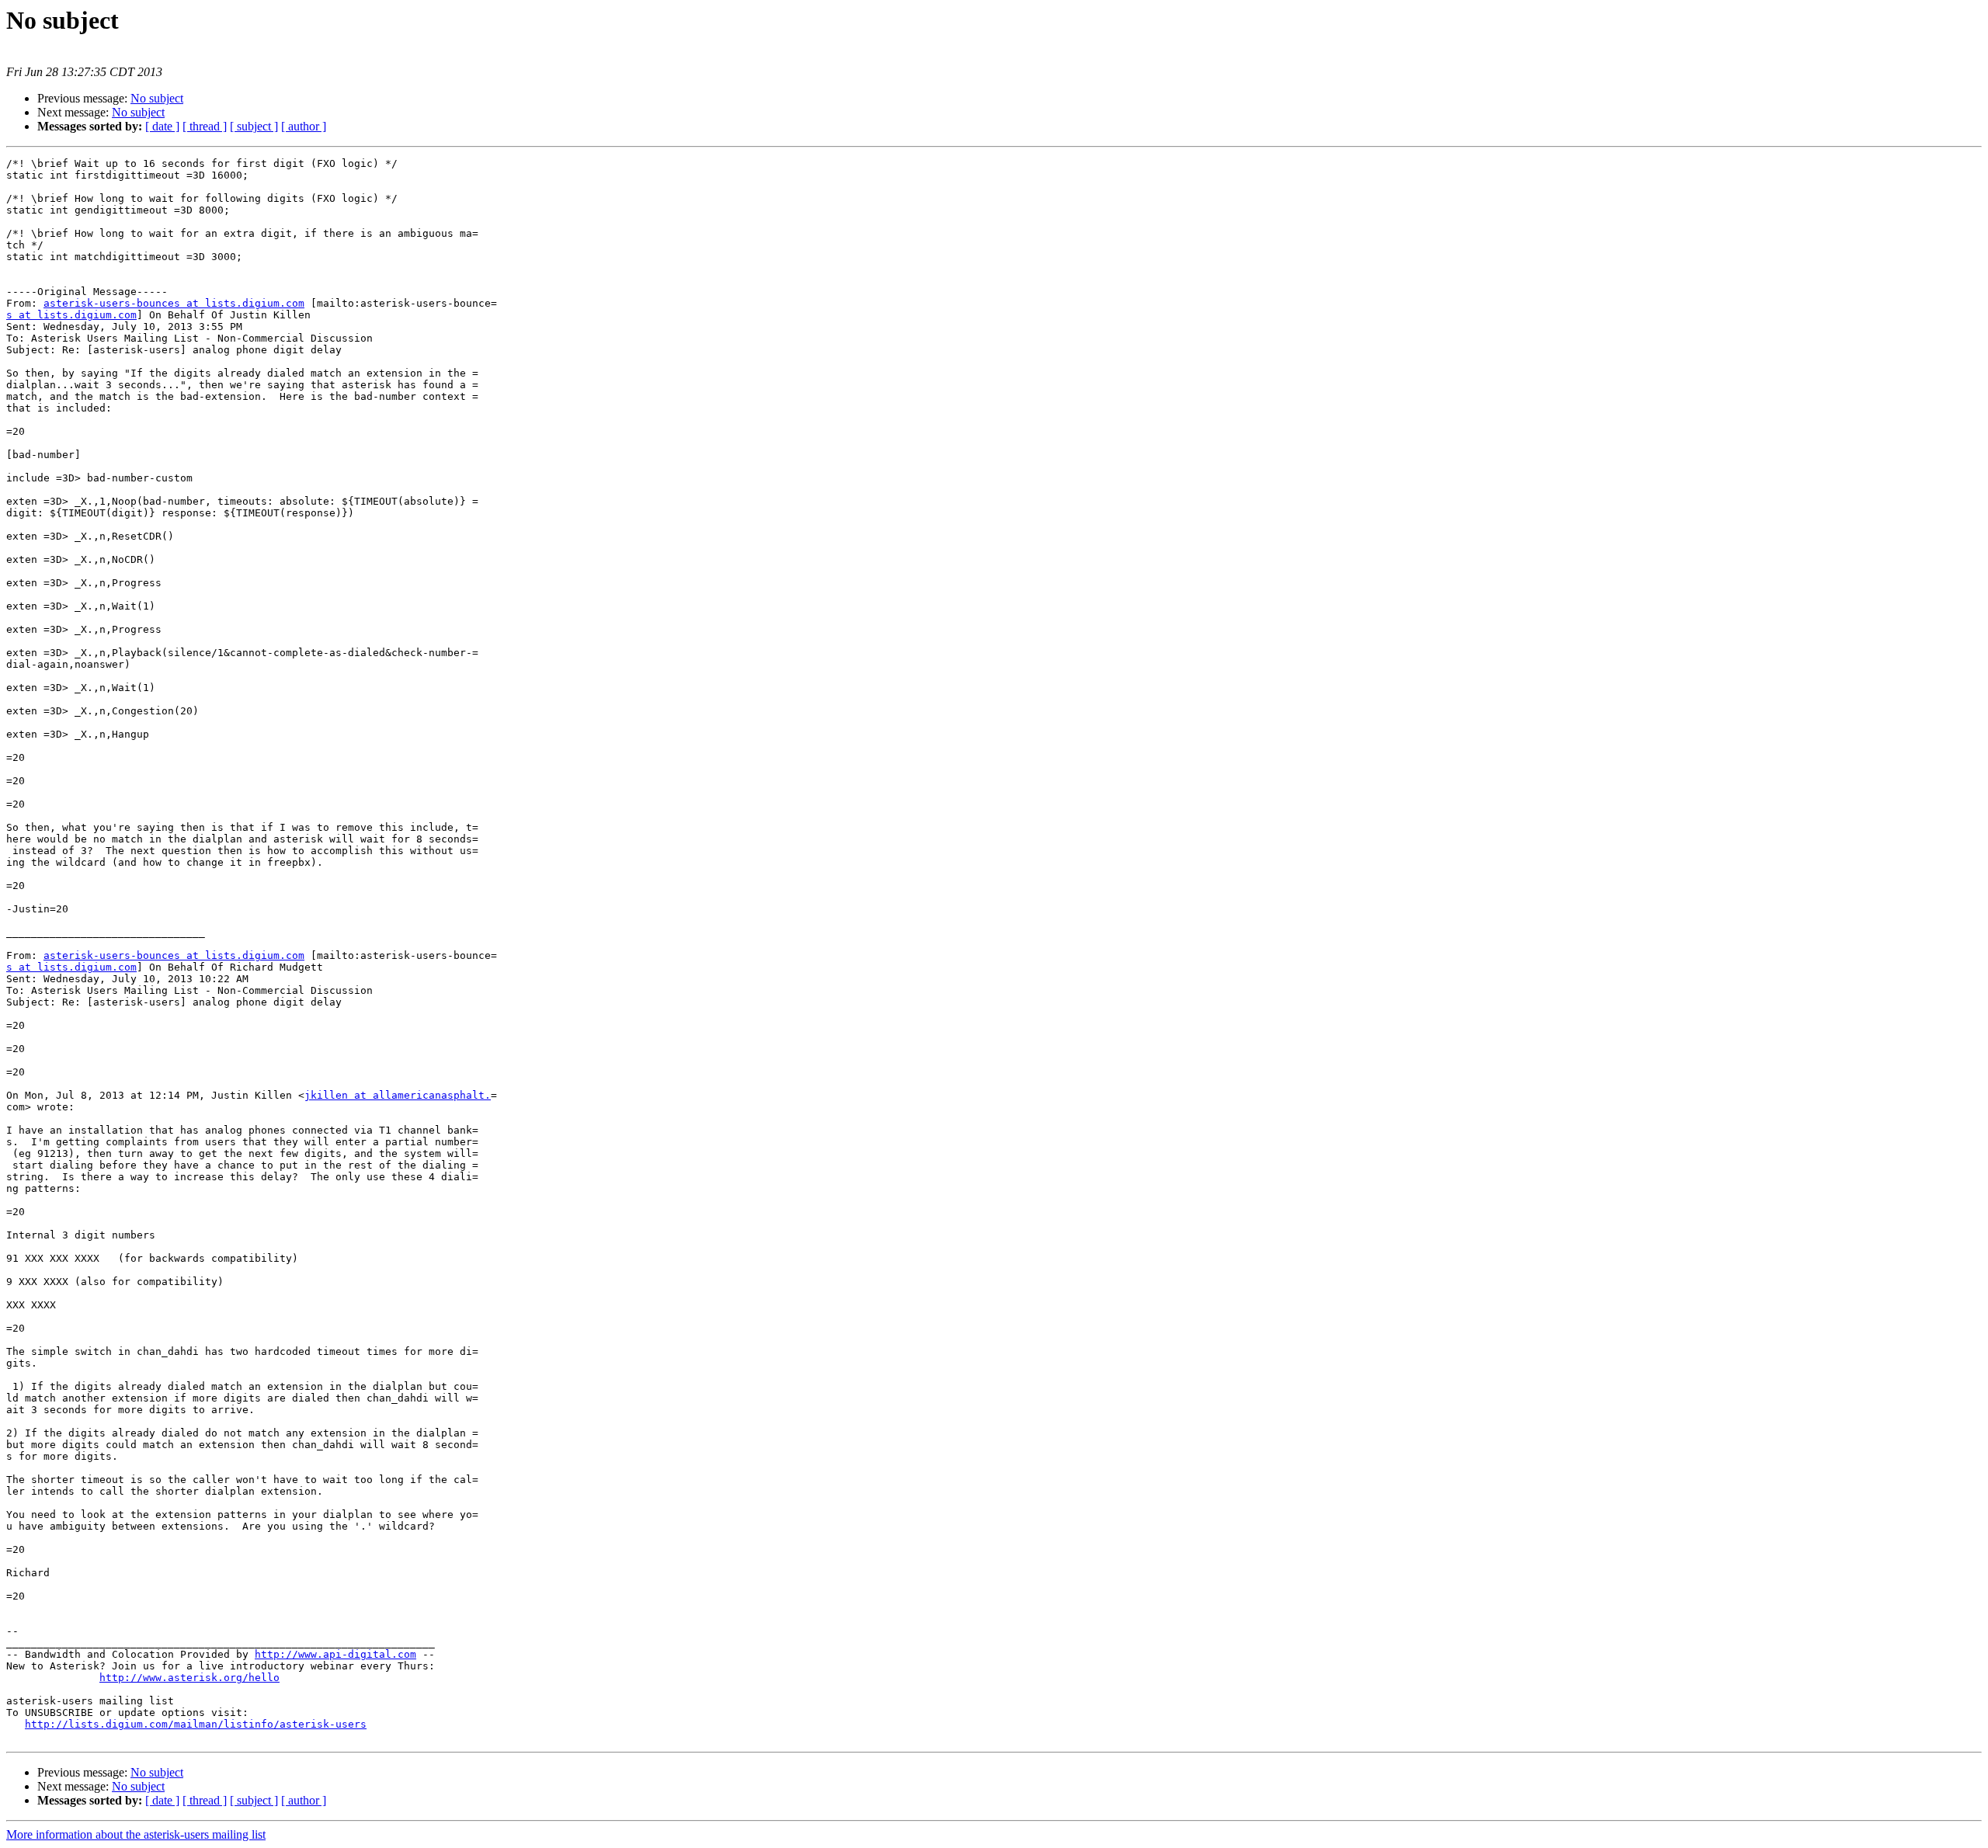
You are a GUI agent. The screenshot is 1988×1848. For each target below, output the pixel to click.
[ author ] (304, 126)
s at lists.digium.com (71, 315)
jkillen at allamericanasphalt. (398, 1095)
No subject (157, 98)
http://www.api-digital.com (335, 1654)
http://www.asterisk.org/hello (189, 1678)
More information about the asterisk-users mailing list (136, 1834)
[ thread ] (205, 126)
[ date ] (162, 126)
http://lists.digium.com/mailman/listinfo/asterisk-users (196, 1724)
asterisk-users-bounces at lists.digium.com (174, 303)
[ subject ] (254, 126)
